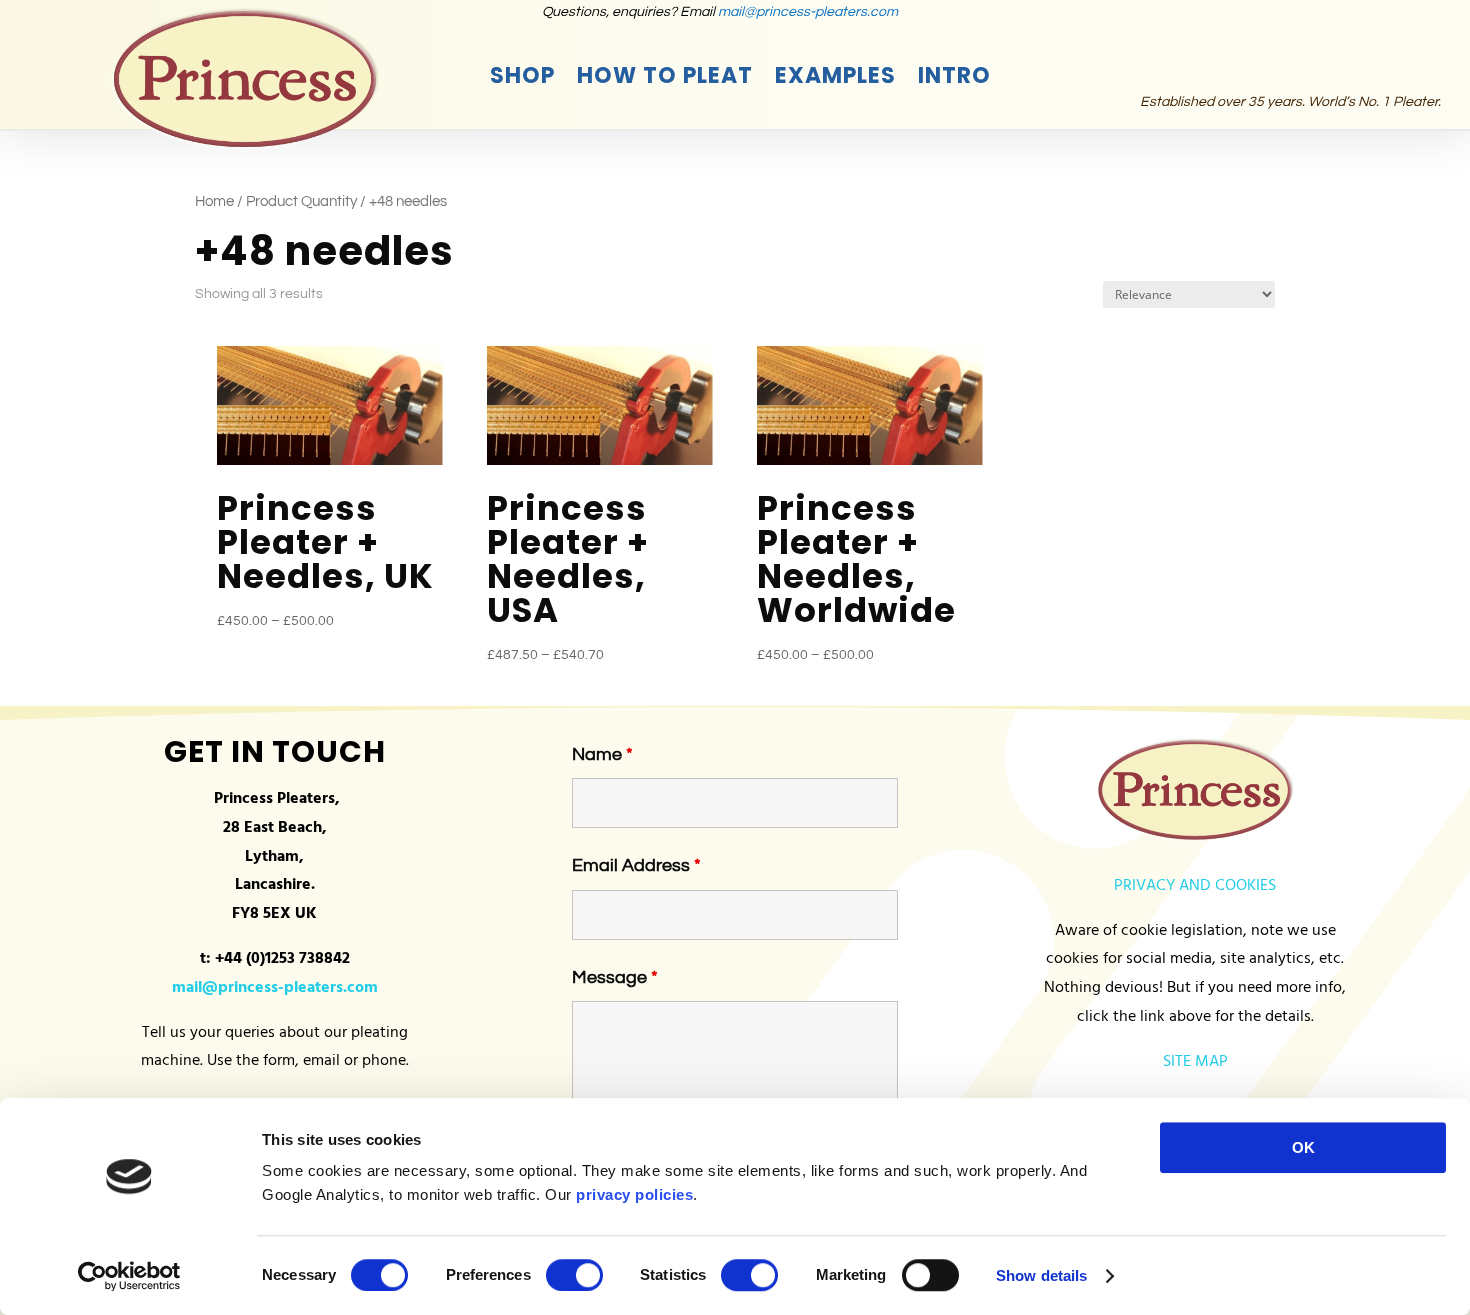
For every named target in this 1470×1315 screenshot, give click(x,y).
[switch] (574, 1275)
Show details (1041, 1275)
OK (1303, 1147)
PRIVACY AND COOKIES (1195, 886)
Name (602, 754)
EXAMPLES (835, 80)
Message (615, 977)
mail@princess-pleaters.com (808, 12)
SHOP (522, 80)
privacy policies (634, 1194)
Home (214, 201)
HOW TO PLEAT (665, 80)
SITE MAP (1195, 1062)
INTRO (954, 80)
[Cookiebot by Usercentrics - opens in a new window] (129, 1276)
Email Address (636, 865)
